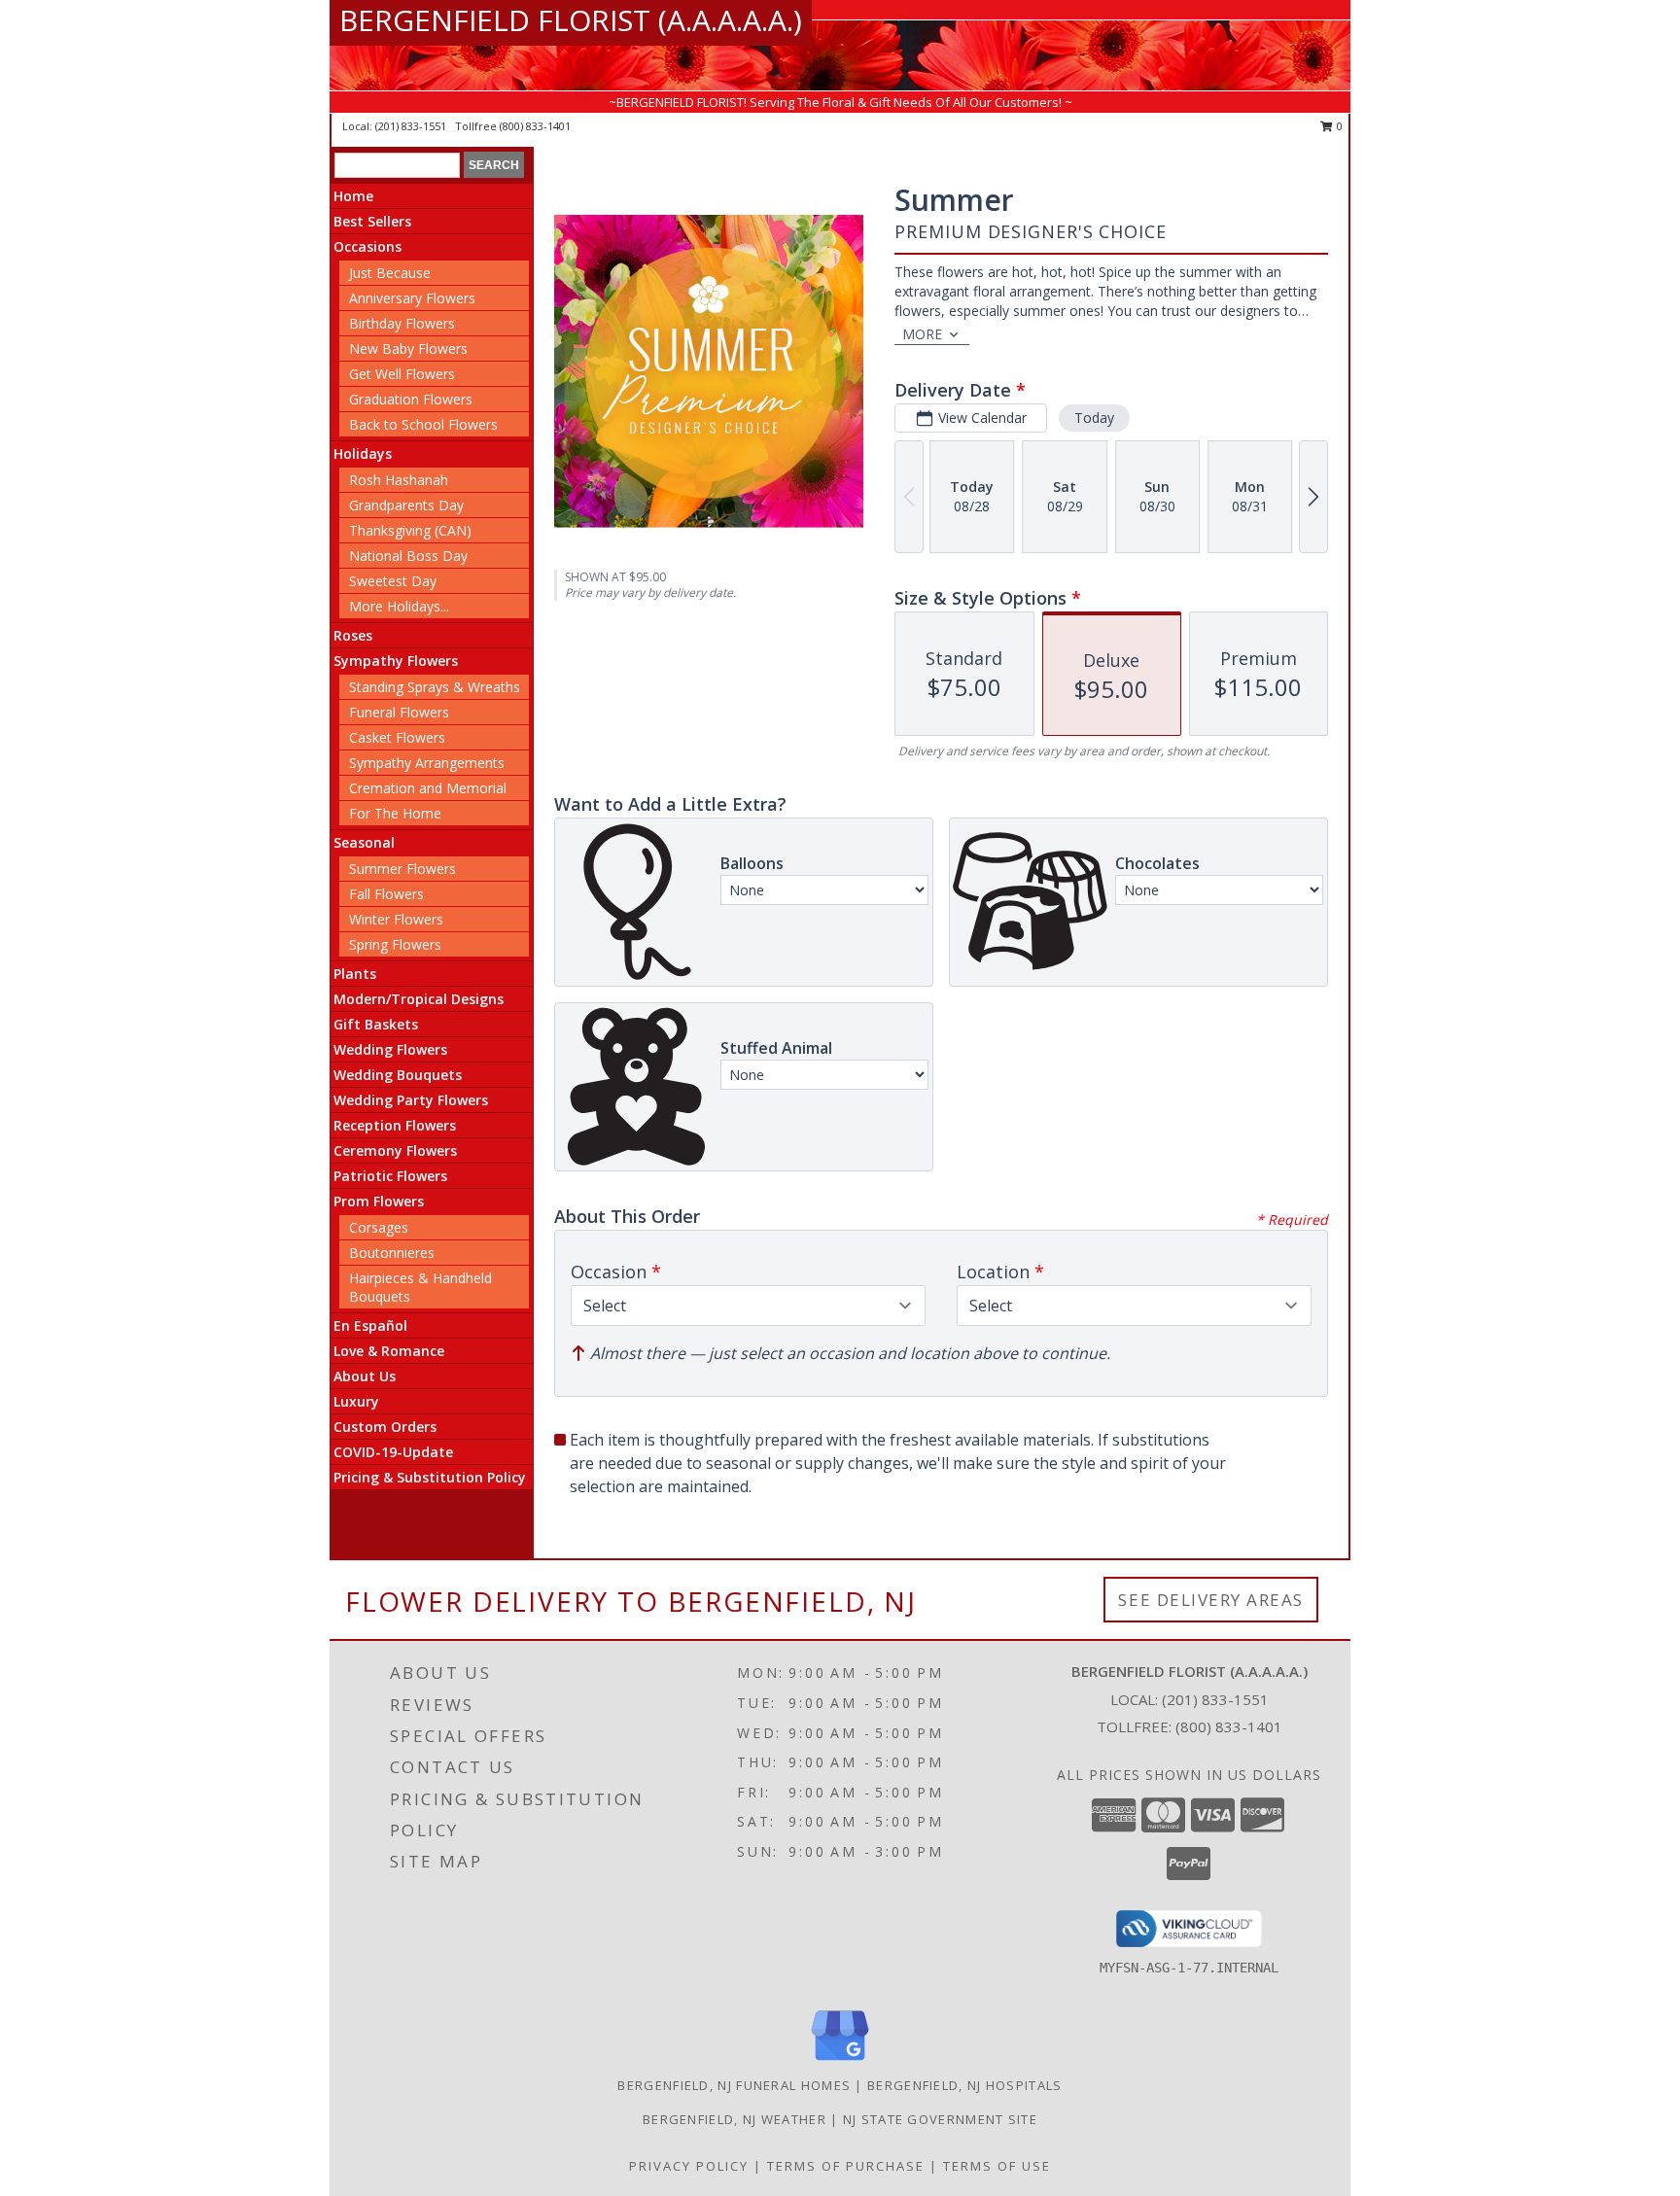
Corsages (379, 1227)
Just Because (390, 273)
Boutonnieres (392, 1253)
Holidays (363, 453)
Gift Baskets (376, 1024)
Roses (353, 635)
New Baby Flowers (408, 349)
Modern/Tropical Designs (419, 999)
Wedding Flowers (390, 1049)
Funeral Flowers (399, 712)
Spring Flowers (395, 944)
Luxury (356, 1401)
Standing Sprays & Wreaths (435, 687)
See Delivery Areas (1211, 1600)
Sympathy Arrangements (427, 763)
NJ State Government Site (940, 2119)
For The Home (395, 813)
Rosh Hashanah (399, 480)
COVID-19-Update (393, 1452)
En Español (370, 1325)
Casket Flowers (397, 737)
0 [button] (1338, 126)
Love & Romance (389, 1351)
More (922, 334)
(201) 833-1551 (412, 126)
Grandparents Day (406, 505)
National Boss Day (408, 556)
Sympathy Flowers (396, 661)
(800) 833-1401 (535, 126)
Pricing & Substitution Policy (430, 1477)
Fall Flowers (386, 894)
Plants (355, 974)
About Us (365, 1376)
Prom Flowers (379, 1201)
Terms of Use (997, 2166)
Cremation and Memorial (428, 788)
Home (353, 196)
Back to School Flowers (423, 424)
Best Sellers (372, 221)
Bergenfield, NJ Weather (735, 2119)
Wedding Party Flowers (411, 1100)
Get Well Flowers (402, 374)
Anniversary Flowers (412, 298)
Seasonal (364, 842)
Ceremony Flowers (395, 1150)
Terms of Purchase (846, 2166)
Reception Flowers (395, 1125)
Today (1094, 418)
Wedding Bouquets (398, 1075)
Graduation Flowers (411, 399)
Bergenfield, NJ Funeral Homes (734, 2085)
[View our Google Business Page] (840, 2061)
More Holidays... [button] (399, 606)
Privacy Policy (689, 2166)
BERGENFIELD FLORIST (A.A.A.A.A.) (571, 20)
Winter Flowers (396, 919)
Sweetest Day (393, 581)
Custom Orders (385, 1427)
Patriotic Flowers (390, 1176)
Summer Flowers (402, 869)
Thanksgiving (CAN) (410, 530)
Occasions (367, 246)
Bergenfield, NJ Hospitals (965, 2085)
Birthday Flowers (402, 323)
